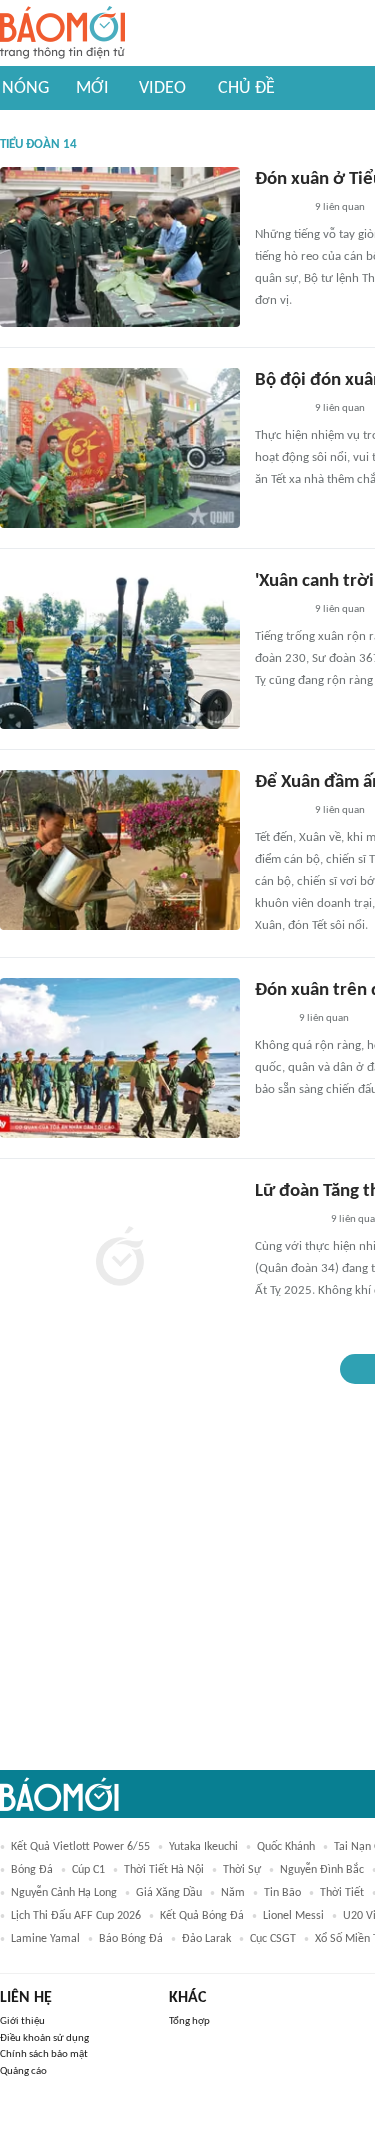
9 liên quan (340, 207)
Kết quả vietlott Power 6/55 (80, 1847)
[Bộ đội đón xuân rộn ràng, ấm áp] (120, 448)
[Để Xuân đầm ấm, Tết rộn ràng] (120, 850)
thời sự (242, 1870)
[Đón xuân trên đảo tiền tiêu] (120, 1058)
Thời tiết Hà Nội (164, 1870)
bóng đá (32, 1870)
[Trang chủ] (62, 33)
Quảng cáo (23, 2071)
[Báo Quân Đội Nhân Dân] (279, 209)
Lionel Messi (293, 1916)
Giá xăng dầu (169, 1893)
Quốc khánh (286, 1847)
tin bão (282, 1893)
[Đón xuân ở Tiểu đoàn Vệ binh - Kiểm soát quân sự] (120, 247)
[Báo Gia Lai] (287, 1221)
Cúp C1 (88, 1870)
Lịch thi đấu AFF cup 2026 (76, 1916)
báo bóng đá (131, 1939)
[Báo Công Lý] (271, 1020)
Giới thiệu (22, 2021)
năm (233, 1893)
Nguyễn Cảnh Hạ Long (64, 1893)
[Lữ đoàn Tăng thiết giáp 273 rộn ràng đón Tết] (120, 1259)
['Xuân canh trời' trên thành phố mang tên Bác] (120, 649)
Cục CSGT (273, 1939)
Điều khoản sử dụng (44, 2038)
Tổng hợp (189, 2021)
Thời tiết (342, 1893)
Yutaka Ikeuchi (203, 1847)
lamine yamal (45, 1939)
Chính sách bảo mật (44, 2054)
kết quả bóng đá (202, 1916)
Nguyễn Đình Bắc (322, 1870)
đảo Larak (206, 1939)
